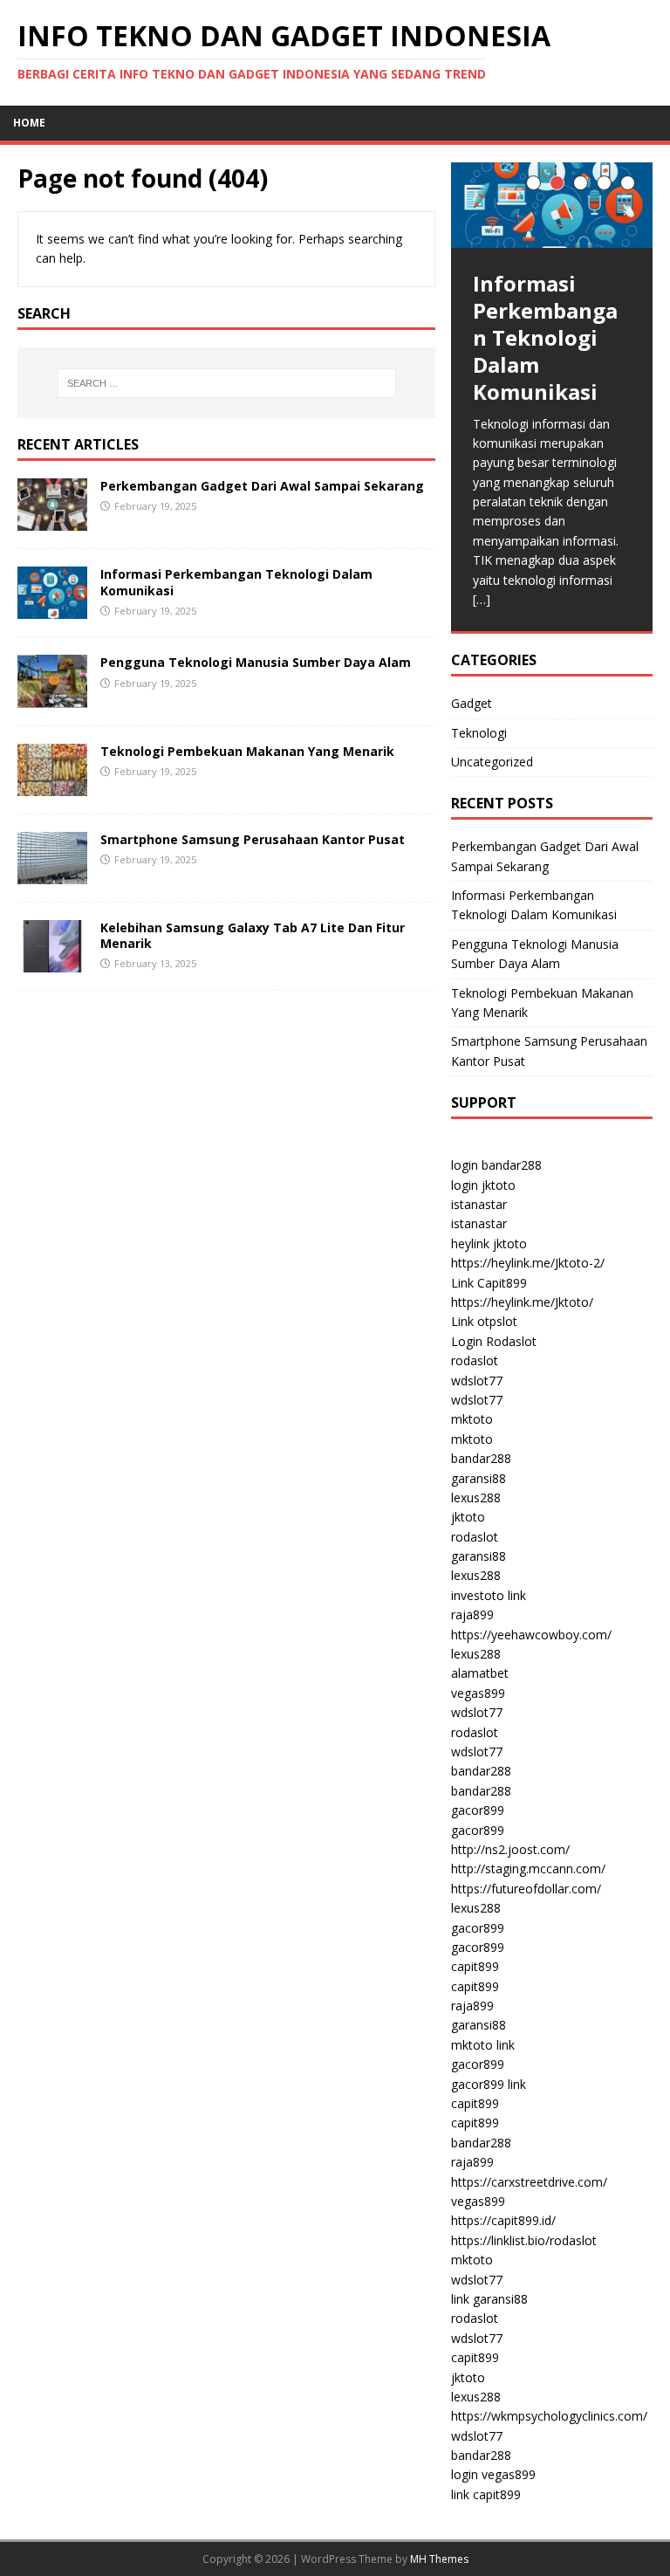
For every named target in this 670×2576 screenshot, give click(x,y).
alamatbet (480, 1673)
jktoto (468, 1517)
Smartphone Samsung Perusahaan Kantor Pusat (253, 839)
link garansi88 (489, 2299)
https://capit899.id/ (503, 2220)
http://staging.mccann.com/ (528, 1868)
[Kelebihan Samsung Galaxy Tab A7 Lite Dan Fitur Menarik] (52, 962)
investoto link (489, 1595)
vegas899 (478, 1693)
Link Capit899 (489, 1283)
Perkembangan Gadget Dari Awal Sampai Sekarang (262, 486)
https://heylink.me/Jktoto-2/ (528, 1263)
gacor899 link (489, 2084)
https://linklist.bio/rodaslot (524, 2240)
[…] (482, 599)
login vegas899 (493, 2474)
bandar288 (481, 1458)
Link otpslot (484, 1321)
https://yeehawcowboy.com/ (531, 1635)
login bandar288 (496, 1165)
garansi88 (479, 1478)
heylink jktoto (489, 1243)
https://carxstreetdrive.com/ (529, 2182)
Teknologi (479, 733)
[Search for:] (226, 383)
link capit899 (486, 2494)
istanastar (479, 1204)
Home (29, 123)
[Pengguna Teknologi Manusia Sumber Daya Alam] (52, 697)
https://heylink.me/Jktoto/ (522, 1302)
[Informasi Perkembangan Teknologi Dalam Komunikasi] (52, 609)
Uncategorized (492, 762)
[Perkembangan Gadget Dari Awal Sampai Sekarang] (52, 521)
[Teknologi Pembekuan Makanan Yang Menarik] (52, 785)
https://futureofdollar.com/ (526, 1889)
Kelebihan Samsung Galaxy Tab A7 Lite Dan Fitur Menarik (253, 935)
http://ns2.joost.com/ (510, 1849)
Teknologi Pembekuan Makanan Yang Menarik (247, 751)
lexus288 (476, 1498)
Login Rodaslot (494, 1341)
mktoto (472, 1419)
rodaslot (475, 1360)
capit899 (475, 1966)
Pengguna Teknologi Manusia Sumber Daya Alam (256, 662)
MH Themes (439, 2559)
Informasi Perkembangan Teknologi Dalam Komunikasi (236, 582)
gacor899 (478, 1810)
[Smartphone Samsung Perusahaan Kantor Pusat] (52, 873)
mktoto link (483, 2045)
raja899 (472, 1614)
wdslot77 (477, 1381)
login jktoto (483, 1185)
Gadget (472, 703)
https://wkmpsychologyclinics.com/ (549, 2416)
